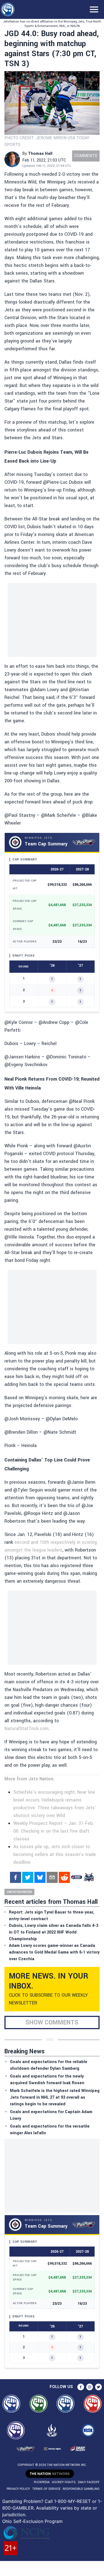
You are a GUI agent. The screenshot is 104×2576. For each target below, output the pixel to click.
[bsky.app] (40, 1877)
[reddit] (64, 1877)
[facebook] (16, 1877)
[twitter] (28, 1877)
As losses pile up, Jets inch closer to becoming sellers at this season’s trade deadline (55, 1854)
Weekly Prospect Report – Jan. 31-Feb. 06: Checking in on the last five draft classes (54, 1831)
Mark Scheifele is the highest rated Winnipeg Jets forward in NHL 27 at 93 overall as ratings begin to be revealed (55, 2097)
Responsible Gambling (81, 2489)
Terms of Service (46, 2489)
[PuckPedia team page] (89, 1877)
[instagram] (90, 2387)
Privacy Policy (18, 2489)
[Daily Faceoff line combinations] (77, 1877)
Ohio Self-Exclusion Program (32, 2521)
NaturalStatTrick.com (26, 1728)
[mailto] (52, 1877)
